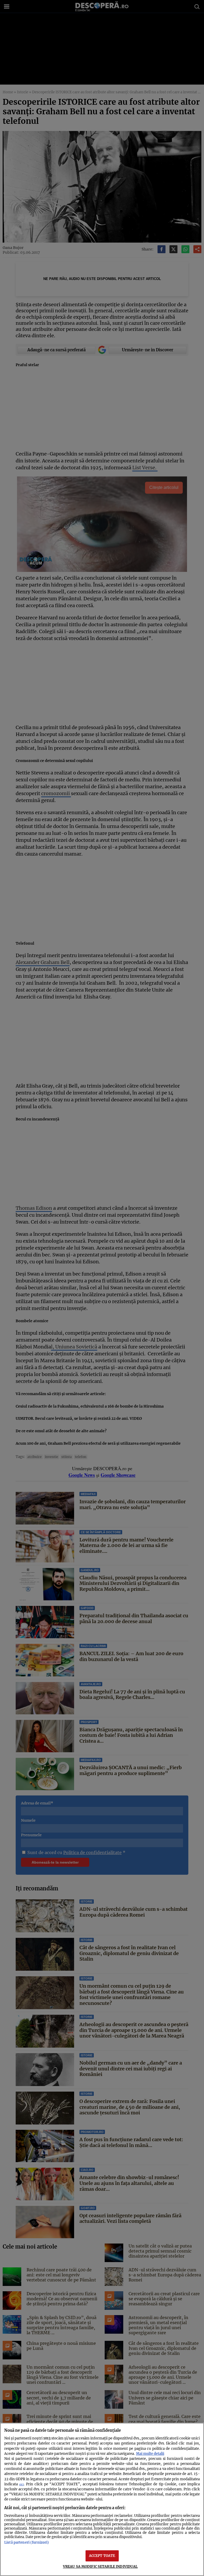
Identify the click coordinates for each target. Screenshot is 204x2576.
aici (21, 2484)
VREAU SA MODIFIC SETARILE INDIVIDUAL (100, 2566)
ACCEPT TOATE (102, 2556)
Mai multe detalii (150, 2454)
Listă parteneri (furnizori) (27, 2542)
